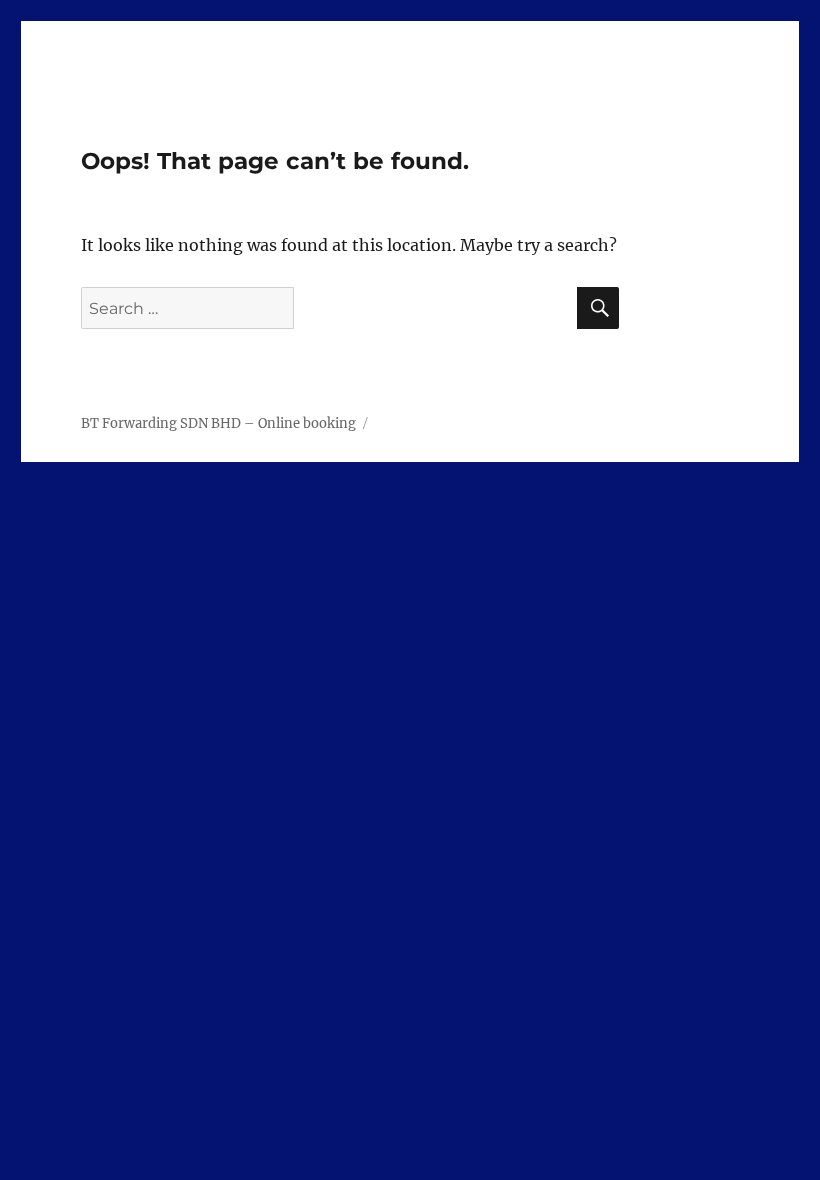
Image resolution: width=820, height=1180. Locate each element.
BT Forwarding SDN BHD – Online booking (218, 423)
